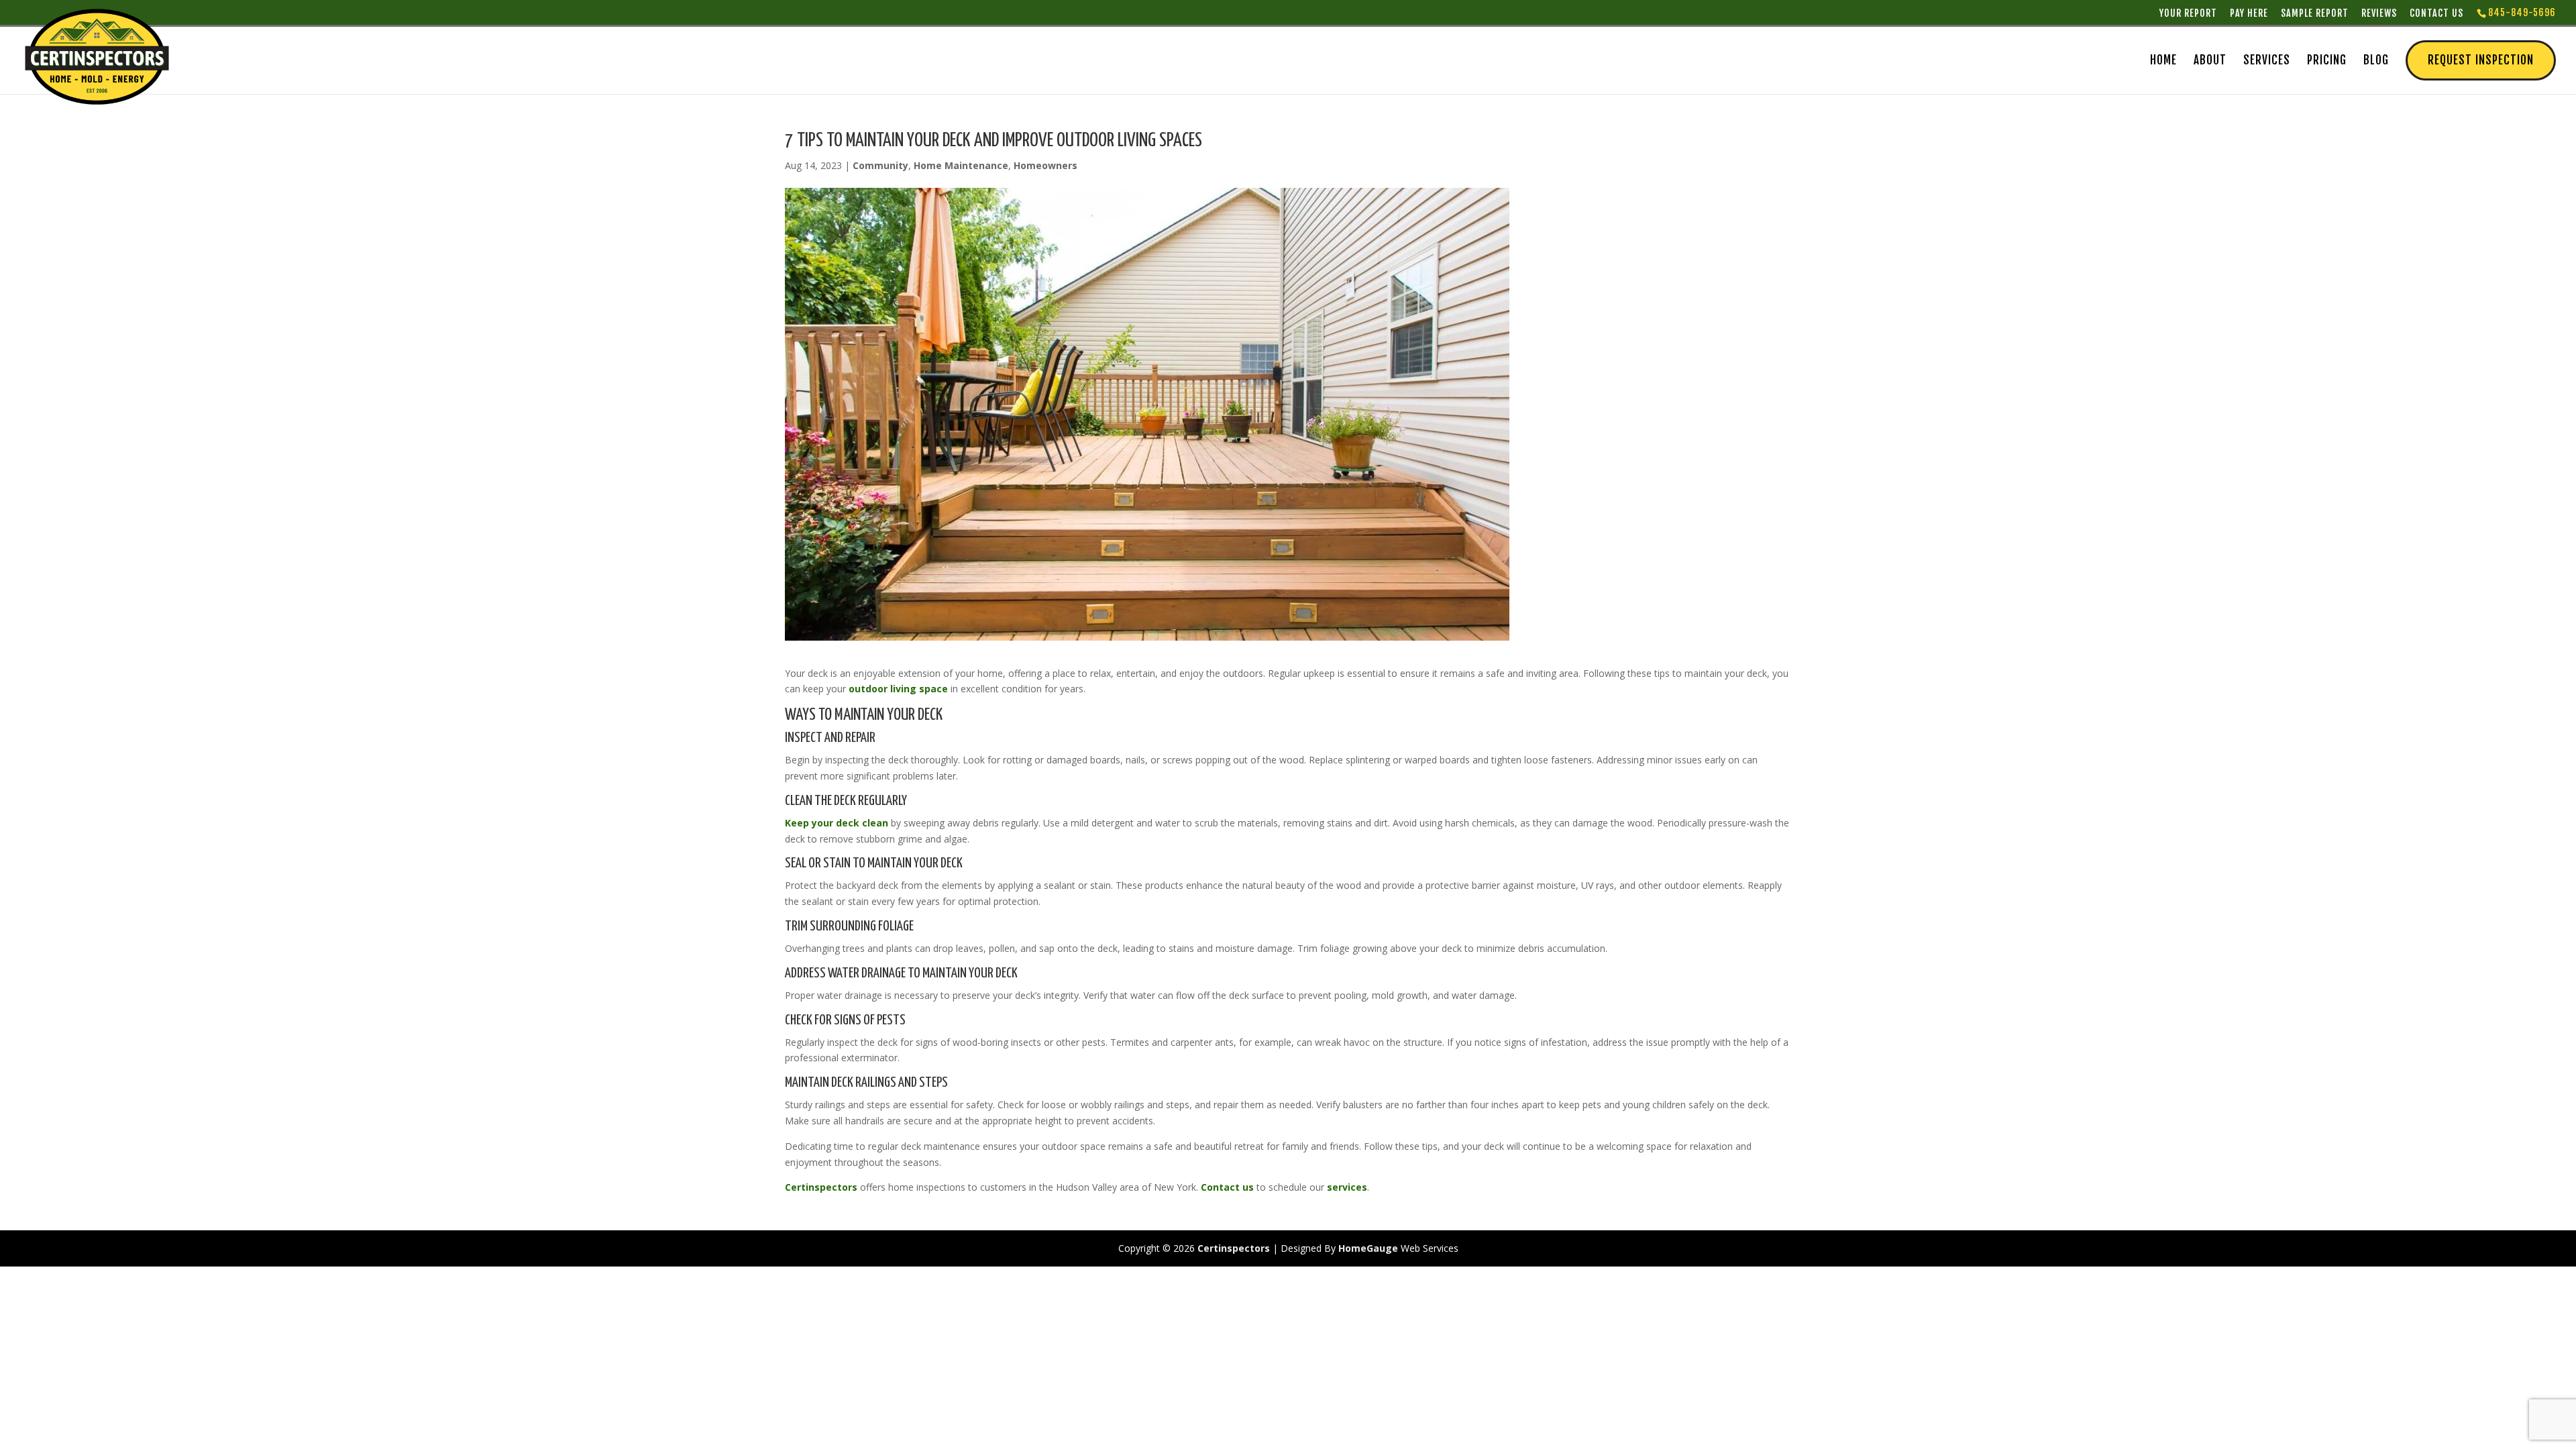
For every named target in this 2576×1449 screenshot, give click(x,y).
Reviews (2379, 13)
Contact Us (2436, 13)
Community (880, 165)
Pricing (2327, 61)
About (2210, 61)
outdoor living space (898, 689)
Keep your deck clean (837, 823)
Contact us (1227, 1187)
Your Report (2188, 13)
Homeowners (1045, 165)
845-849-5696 (2522, 12)
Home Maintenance (961, 165)
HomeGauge (1368, 1248)
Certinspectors (821, 1187)
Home (2163, 61)
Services (2267, 61)
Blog (2376, 61)
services (1347, 1187)
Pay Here (2249, 13)
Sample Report (2315, 13)
